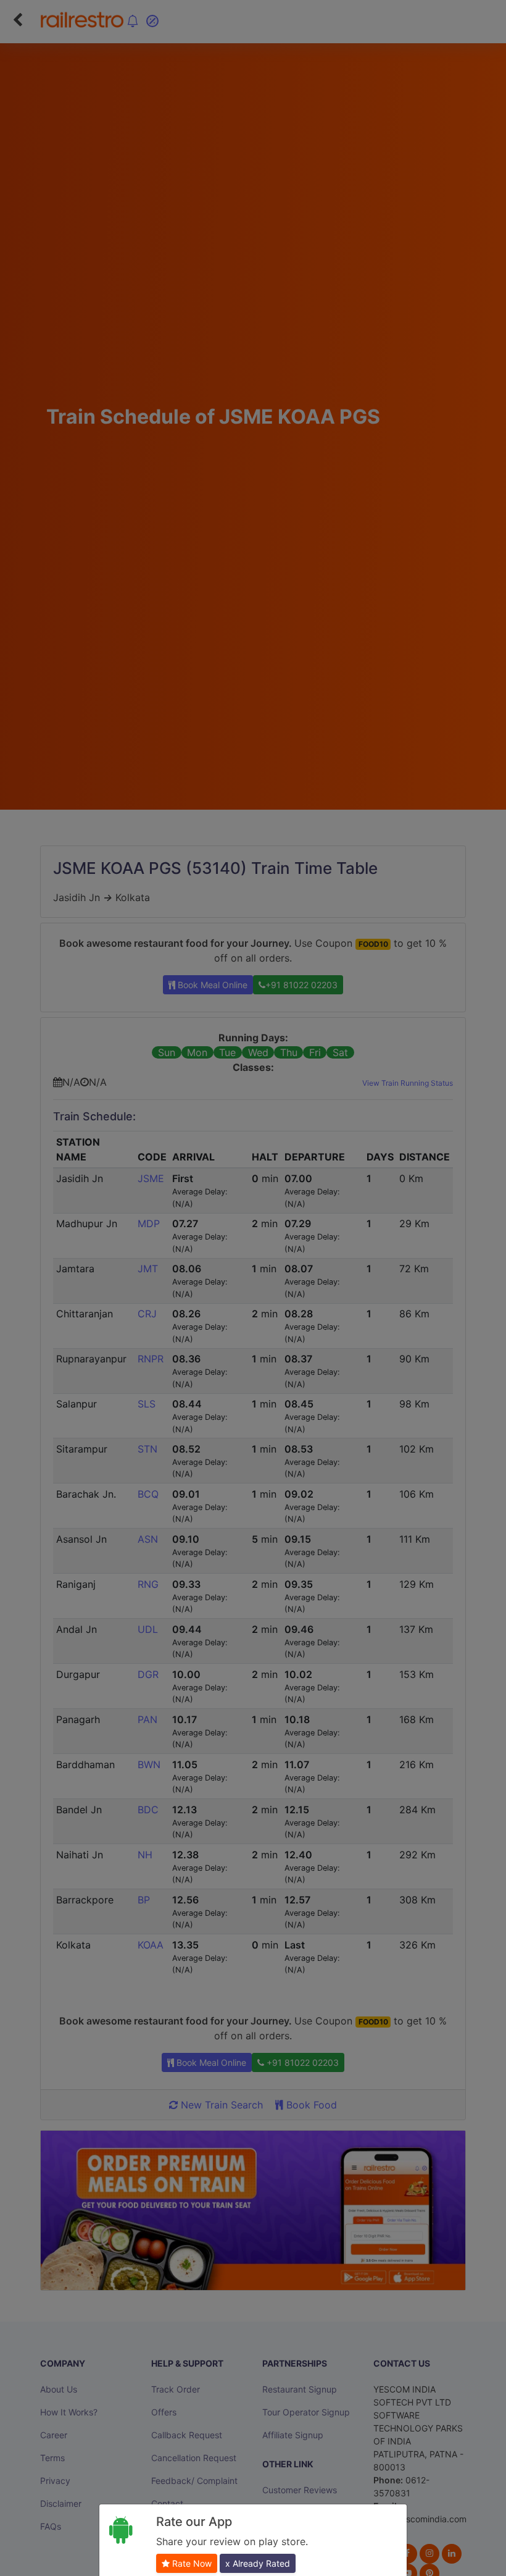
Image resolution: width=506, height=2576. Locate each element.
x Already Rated (258, 2563)
